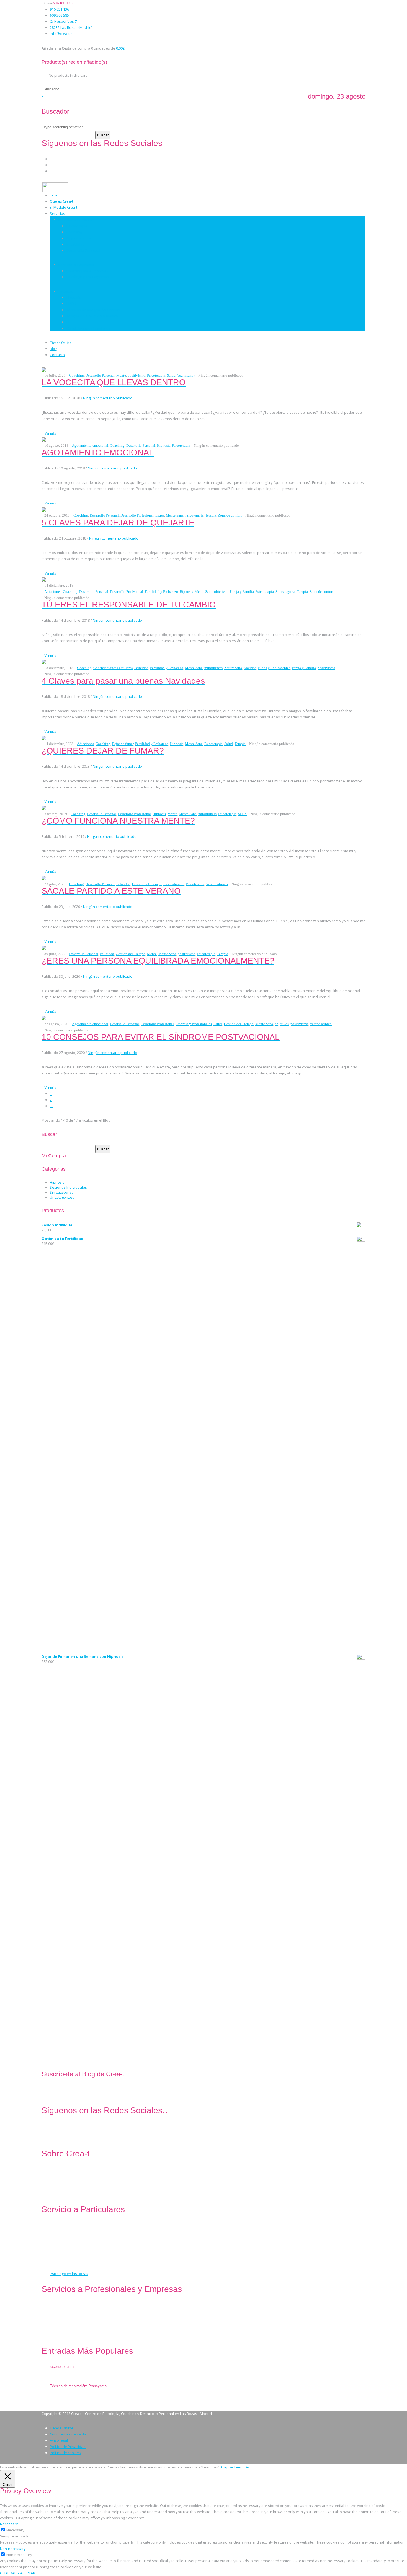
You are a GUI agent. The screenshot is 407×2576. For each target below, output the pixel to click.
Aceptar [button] (227, 2467)
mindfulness (213, 668)
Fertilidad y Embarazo (161, 592)
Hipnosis (74, 297)
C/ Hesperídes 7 (63, 21)
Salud (171, 375)
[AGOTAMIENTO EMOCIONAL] (44, 439)
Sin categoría (285, 592)
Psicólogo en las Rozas (69, 2274)
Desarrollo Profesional (137, 515)
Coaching (74, 232)
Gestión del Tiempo (147, 884)
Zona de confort (230, 515)
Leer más (242, 2467)
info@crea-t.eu (62, 34)
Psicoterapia (77, 226)
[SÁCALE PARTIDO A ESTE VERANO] (44, 877)
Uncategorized (62, 1197)
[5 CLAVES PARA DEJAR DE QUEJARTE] (44, 509)
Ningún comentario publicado (108, 398)
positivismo (136, 375)
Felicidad (141, 668)
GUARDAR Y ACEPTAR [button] (18, 2573)
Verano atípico (217, 884)
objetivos (221, 592)
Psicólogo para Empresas (88, 277)
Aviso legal (59, 2440)
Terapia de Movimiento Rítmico (92, 316)
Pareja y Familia (242, 592)
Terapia (211, 515)
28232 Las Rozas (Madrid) (71, 27)
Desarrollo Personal (83, 250)
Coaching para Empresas (87, 271)
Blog (53, 349)
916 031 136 (59, 9)
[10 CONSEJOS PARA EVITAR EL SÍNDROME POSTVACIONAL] (44, 1018)
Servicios (57, 213)
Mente (121, 375)
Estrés (160, 515)
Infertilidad (76, 244)
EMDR (71, 303)
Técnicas (65, 291)
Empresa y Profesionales (194, 1024)
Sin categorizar (62, 1192)
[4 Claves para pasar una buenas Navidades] (44, 662)
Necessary (15, 2530)
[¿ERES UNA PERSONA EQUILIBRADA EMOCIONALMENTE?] (44, 948)
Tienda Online (61, 343)
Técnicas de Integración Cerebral (94, 310)
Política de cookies (65, 2453)
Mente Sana (175, 515)
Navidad (250, 668)
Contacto (57, 355)
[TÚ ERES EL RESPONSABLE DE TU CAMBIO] (44, 579)
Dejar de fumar (123, 744)
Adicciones (53, 592)
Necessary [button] (9, 2524)
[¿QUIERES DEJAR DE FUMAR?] (44, 737)
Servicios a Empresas (76, 265)
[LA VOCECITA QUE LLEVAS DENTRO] (44, 369)
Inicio (54, 195)
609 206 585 (59, 15)
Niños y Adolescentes (274, 668)
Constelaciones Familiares (88, 328)
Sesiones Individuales (68, 1187)
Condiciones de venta (68, 2434)
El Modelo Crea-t (64, 207)
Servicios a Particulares (78, 219)
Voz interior (186, 375)
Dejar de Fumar (79, 238)
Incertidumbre (174, 884)
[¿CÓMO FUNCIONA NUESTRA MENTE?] (44, 808)
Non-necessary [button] (13, 2549)
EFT (69, 322)
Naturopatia (233, 668)
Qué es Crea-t (61, 201)
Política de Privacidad (68, 2447)
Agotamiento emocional (90, 445)
